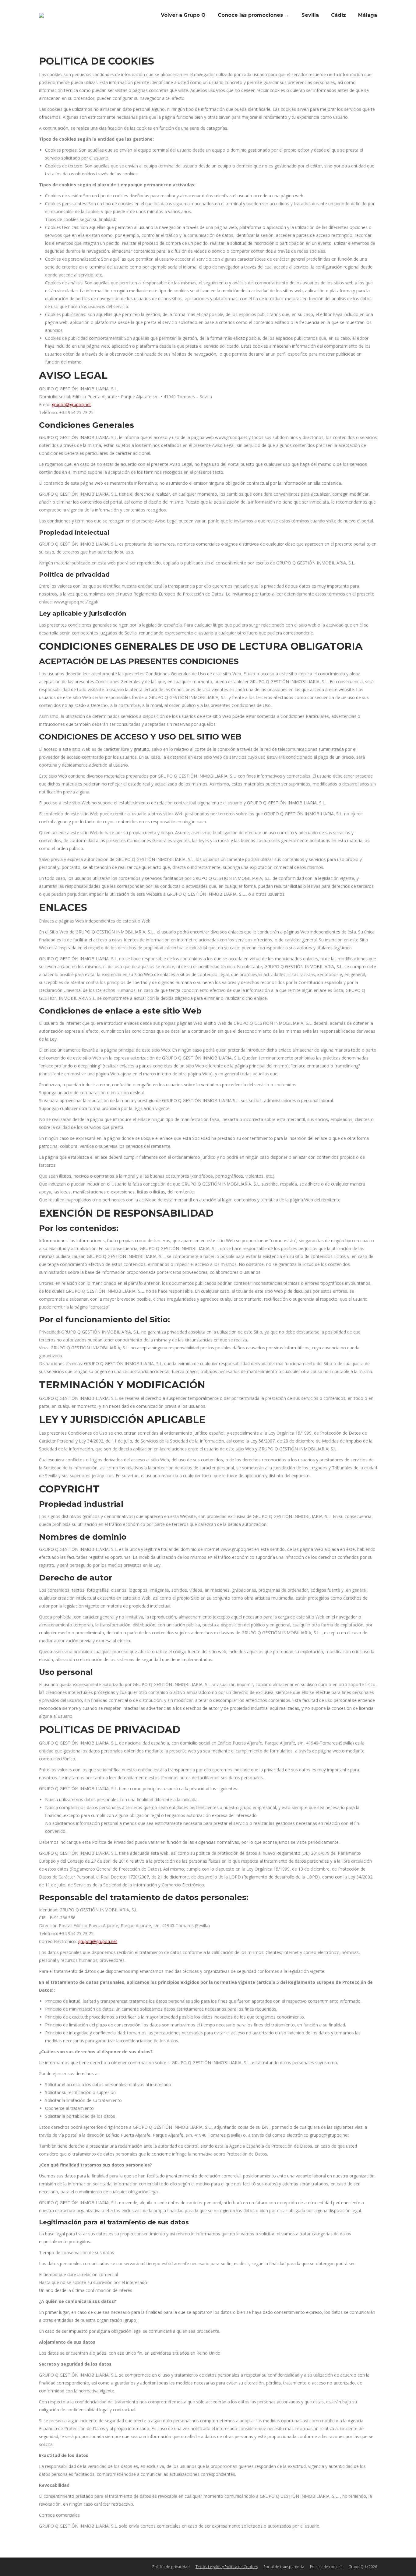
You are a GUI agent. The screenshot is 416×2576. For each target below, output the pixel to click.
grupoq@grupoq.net (71, 404)
